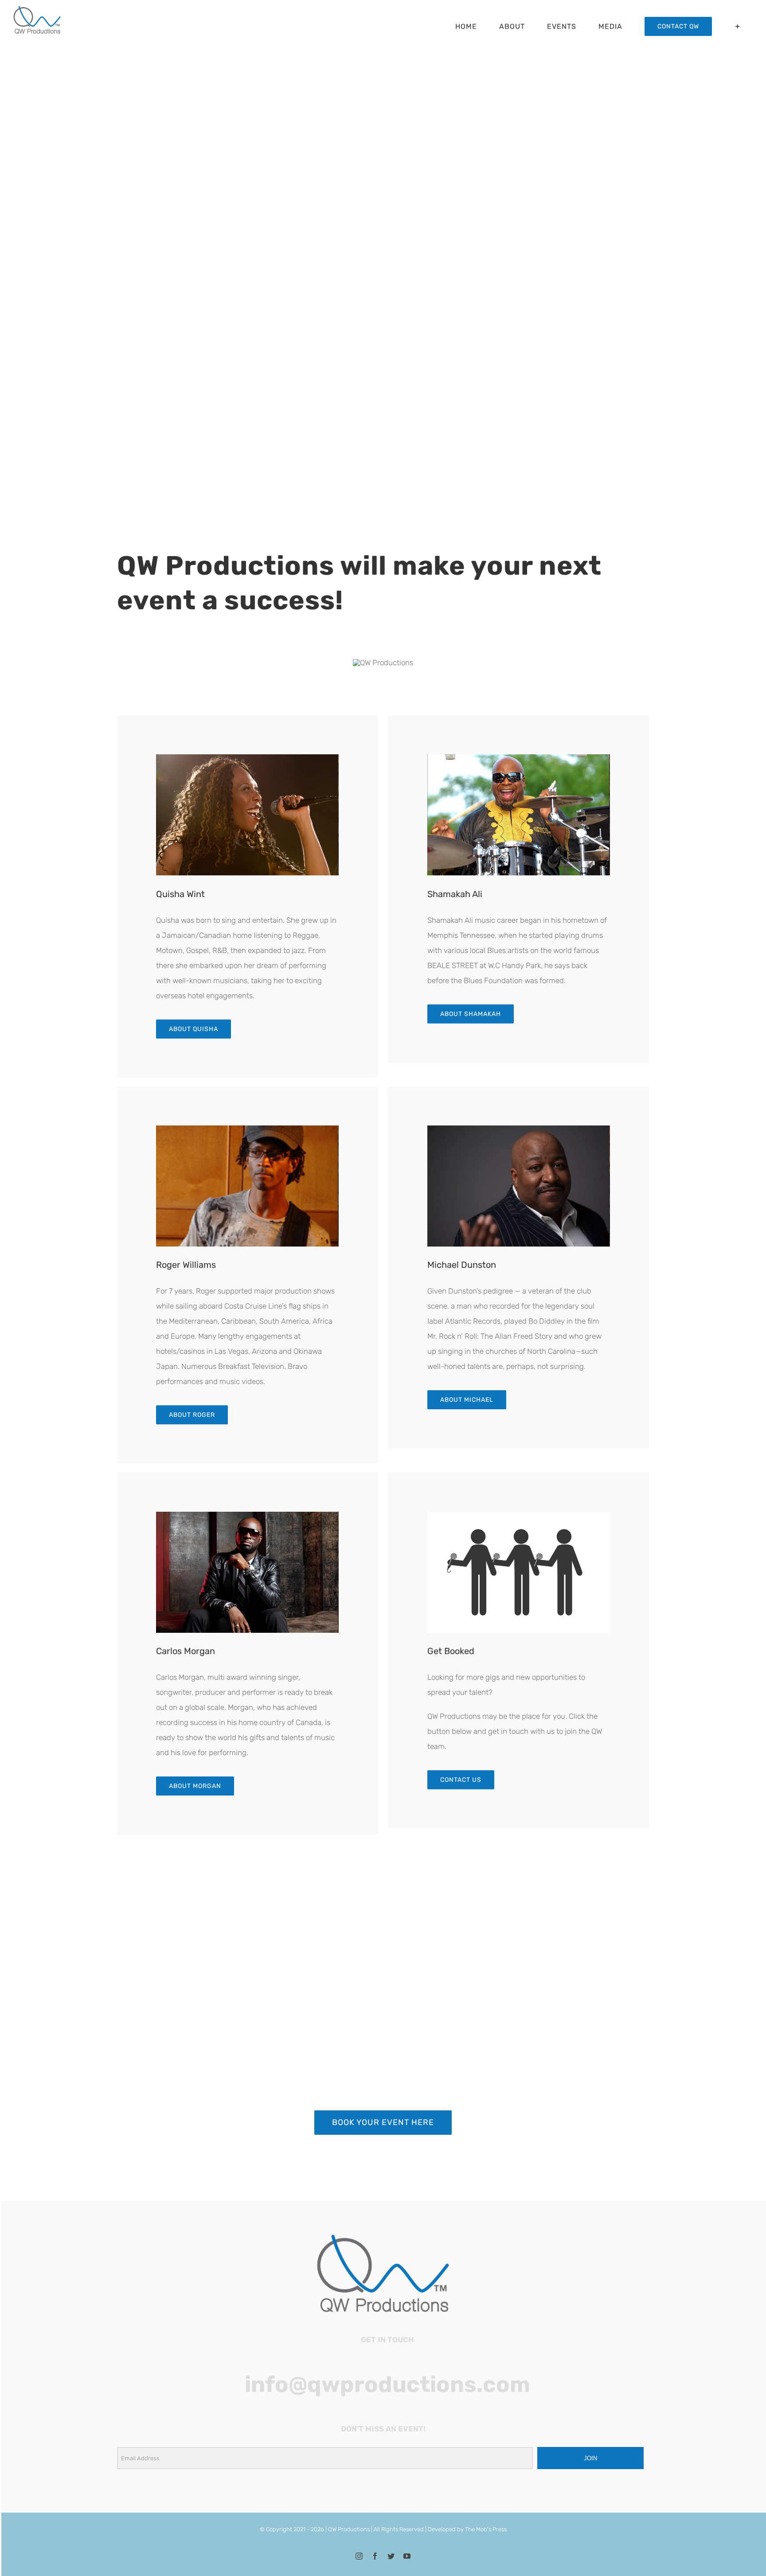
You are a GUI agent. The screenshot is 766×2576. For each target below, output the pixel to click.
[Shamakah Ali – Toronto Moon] (519, 758)
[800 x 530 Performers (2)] (519, 1129)
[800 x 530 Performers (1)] (247, 1515)
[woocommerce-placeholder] (247, 758)
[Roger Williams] (247, 1129)
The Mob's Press (486, 2529)
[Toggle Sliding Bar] (738, 26)
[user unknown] (519, 1515)
